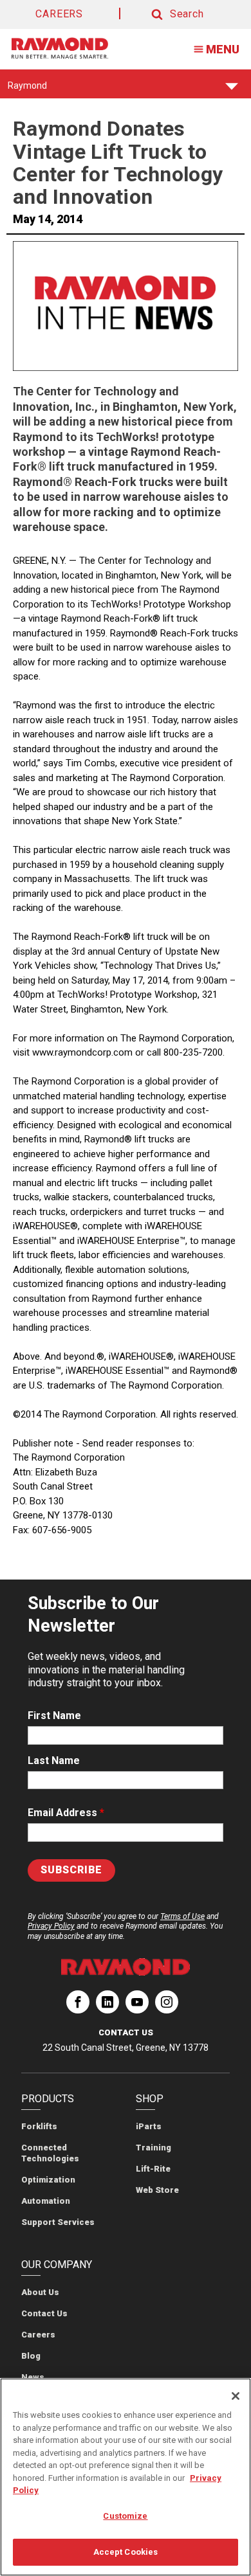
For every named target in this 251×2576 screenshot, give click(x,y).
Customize (125, 2516)
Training (153, 2148)
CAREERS (59, 14)
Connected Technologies (50, 2153)
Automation (46, 2201)
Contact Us (44, 2313)
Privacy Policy (51, 1926)
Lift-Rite (153, 2169)
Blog (31, 2356)
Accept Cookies (126, 2552)
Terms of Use (182, 1916)
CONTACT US (126, 2032)
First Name (54, 1716)
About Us (40, 2292)
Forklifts (39, 2126)
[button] (165, 14)
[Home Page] (60, 48)
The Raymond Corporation (78, 2007)
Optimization (48, 2180)
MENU (223, 49)
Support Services (58, 2222)
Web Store (157, 2190)
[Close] (236, 2396)
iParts (149, 2126)
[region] (126, 2477)
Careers (38, 2335)
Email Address (66, 1813)
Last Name (54, 1761)
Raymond (27, 89)
